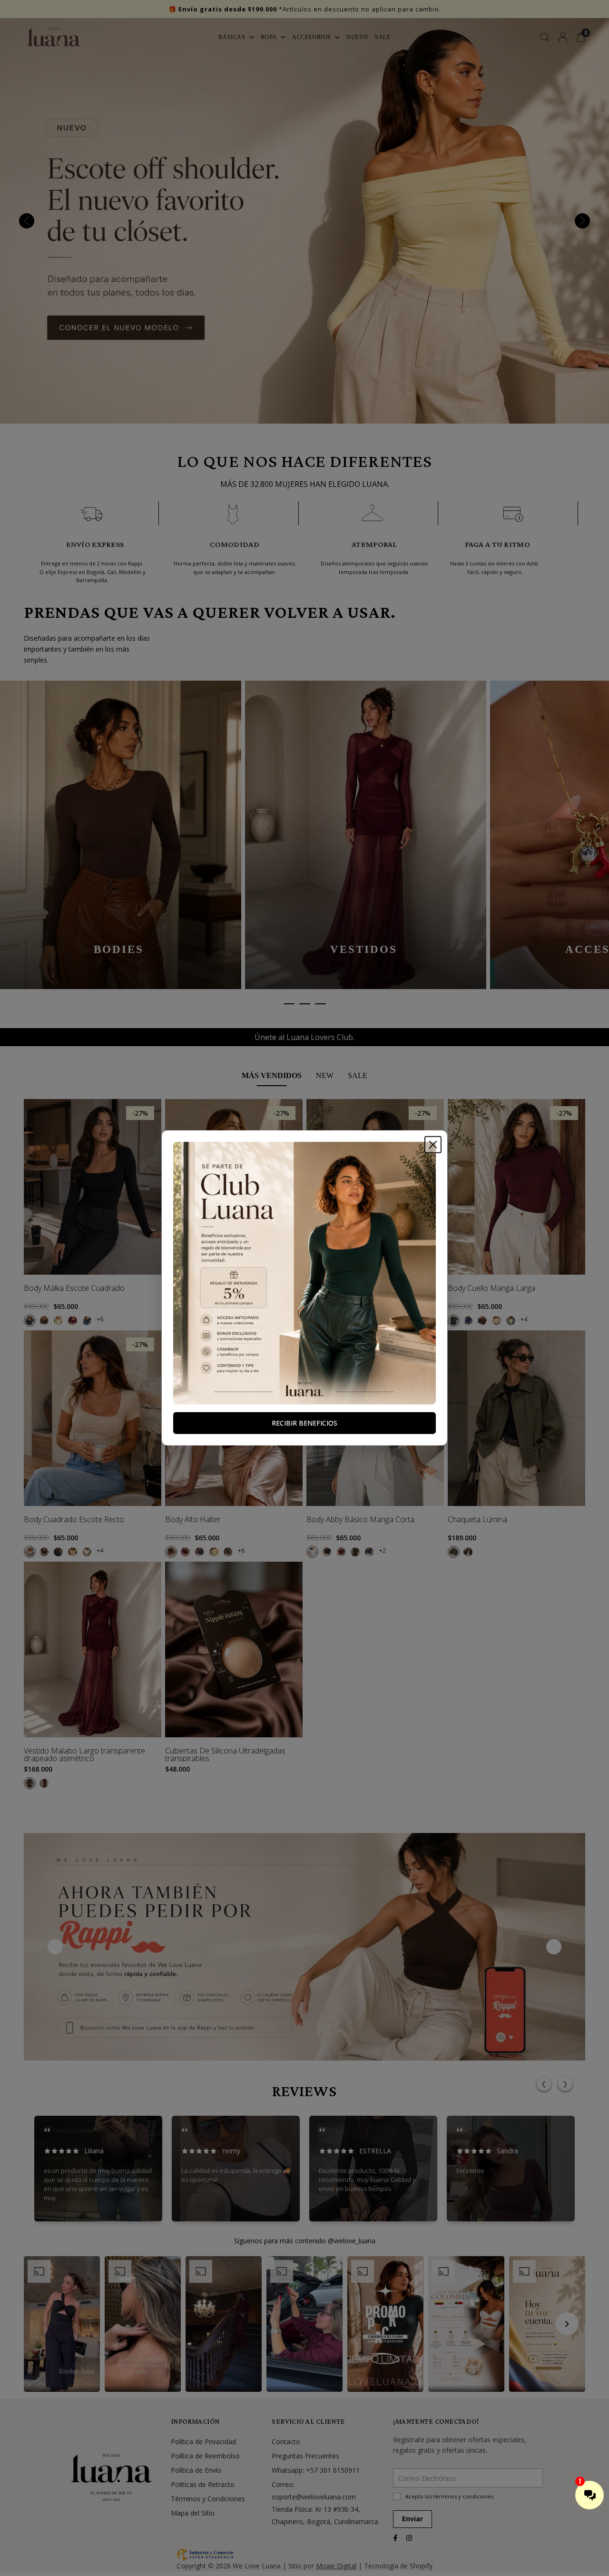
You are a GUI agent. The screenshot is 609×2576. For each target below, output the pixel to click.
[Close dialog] (433, 1145)
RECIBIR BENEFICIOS (304, 1423)
